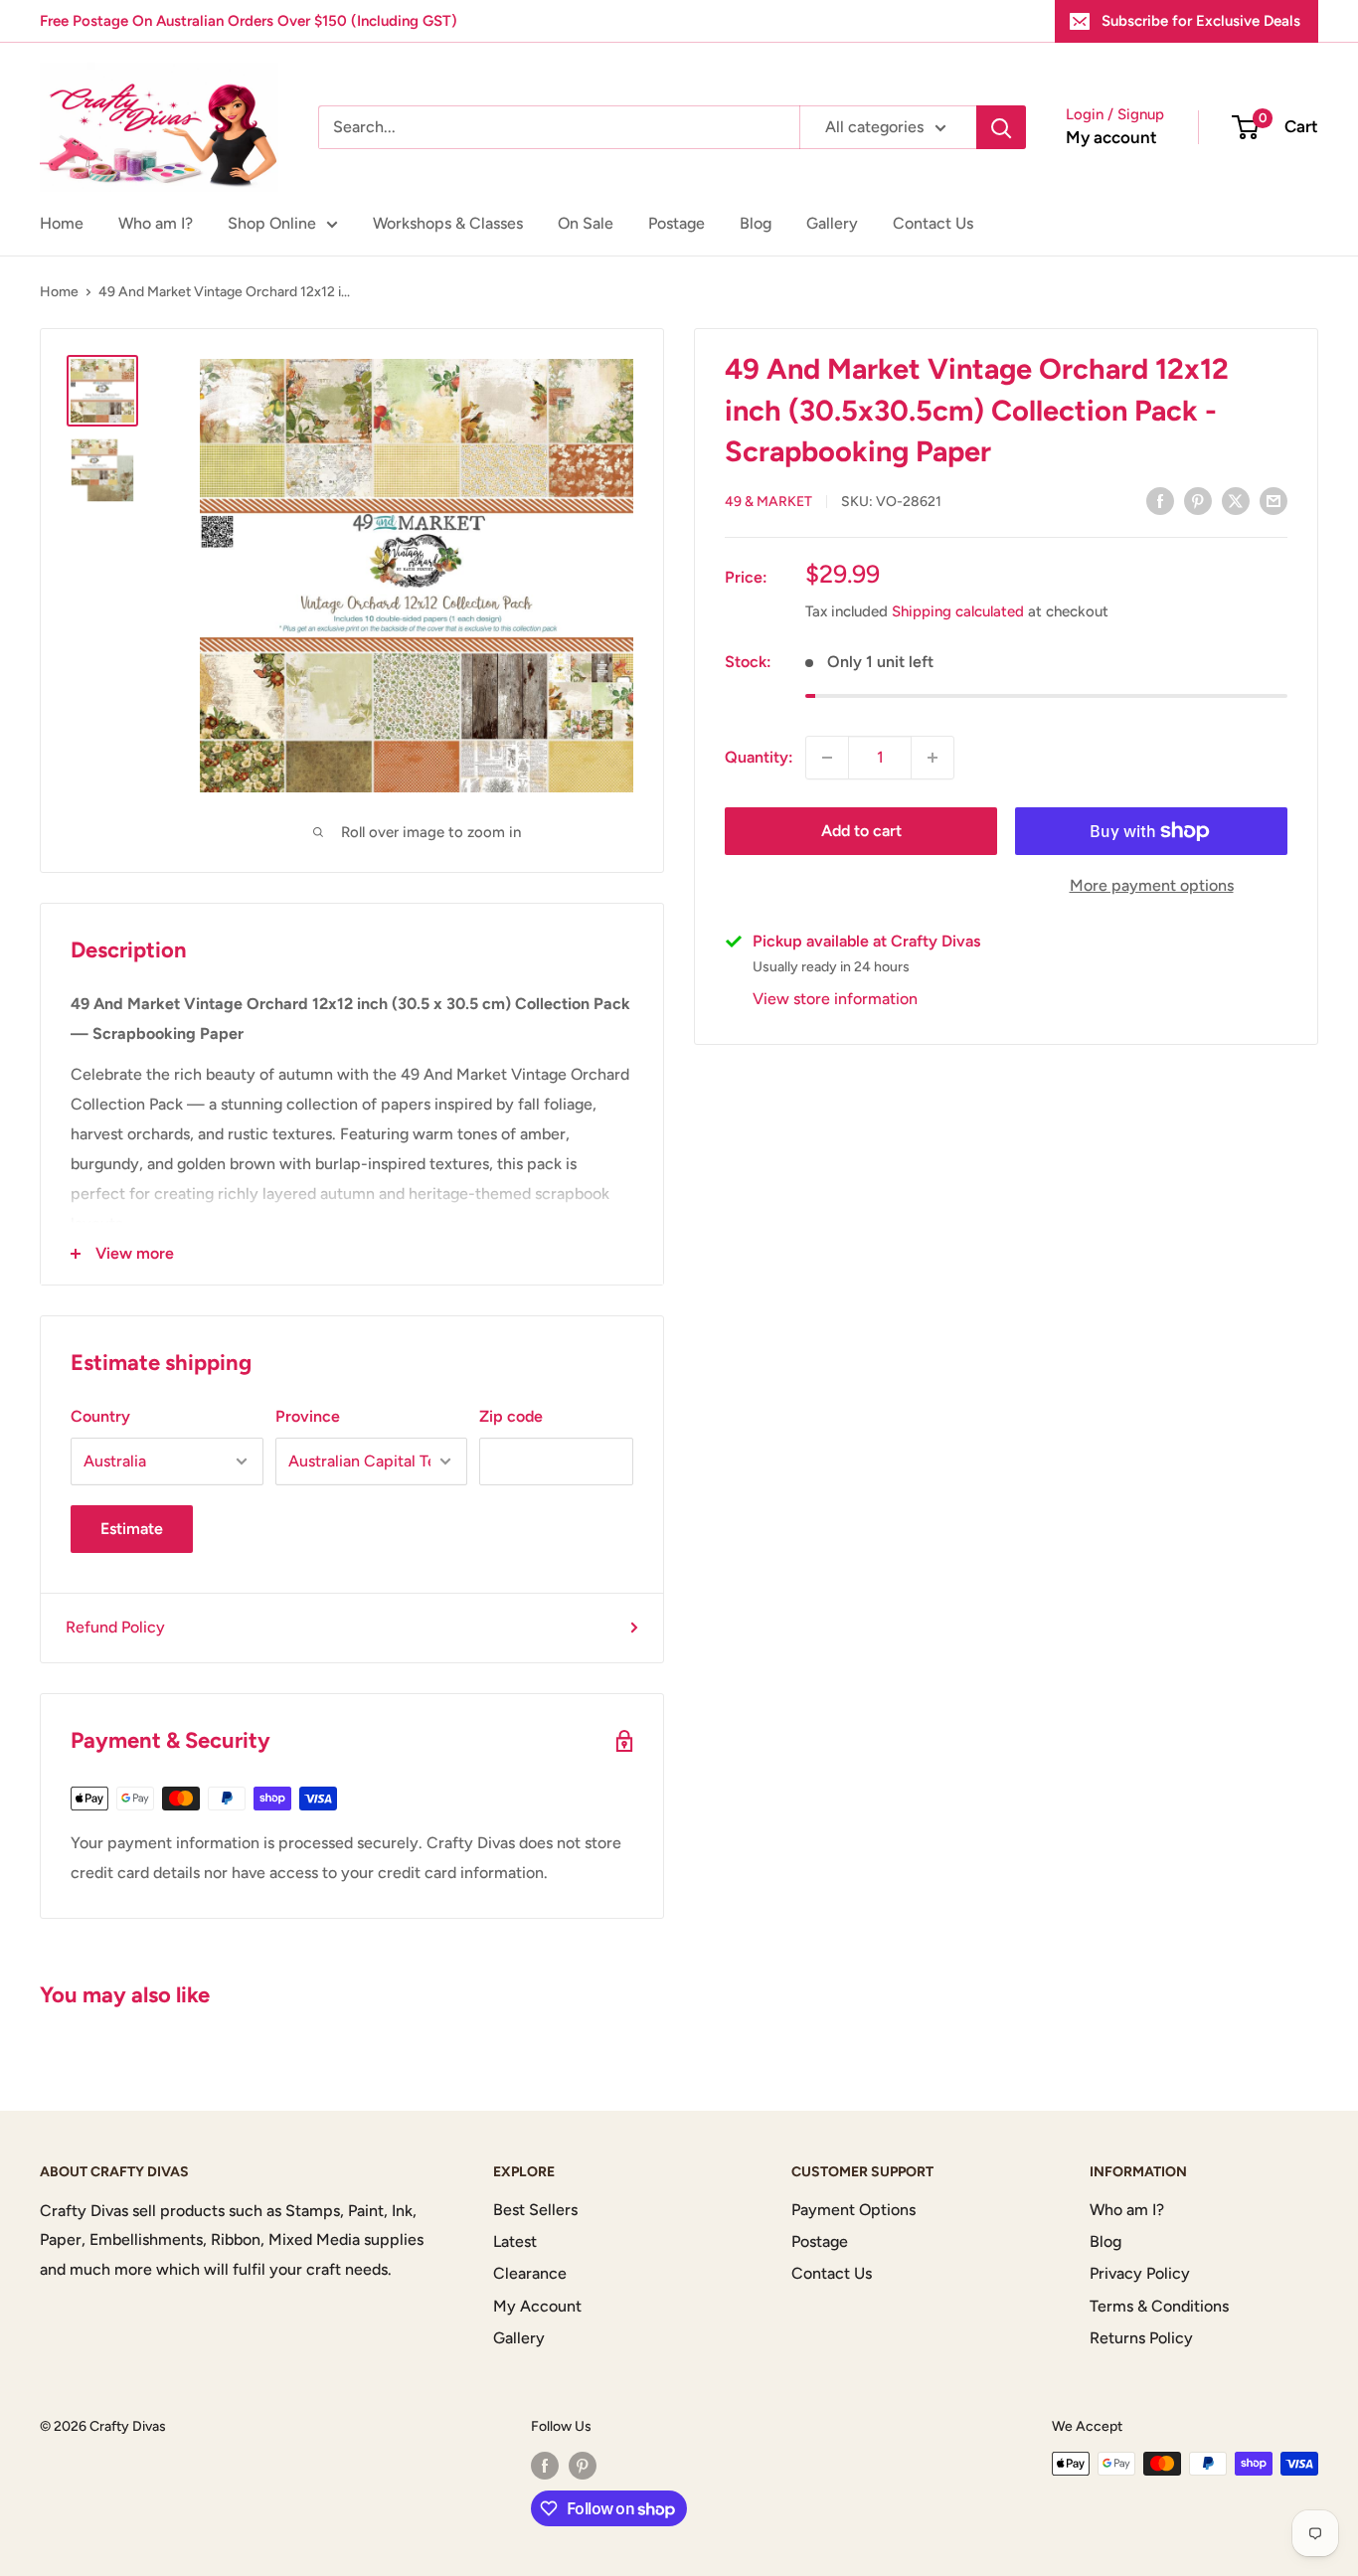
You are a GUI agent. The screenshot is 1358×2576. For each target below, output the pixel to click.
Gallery (832, 223)
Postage (677, 223)
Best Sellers (535, 2210)
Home (62, 223)
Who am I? (156, 223)
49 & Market (768, 502)
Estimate (132, 1529)
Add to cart (861, 831)
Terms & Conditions (1159, 2306)
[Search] (1001, 127)
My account (1111, 137)
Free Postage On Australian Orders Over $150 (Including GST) (249, 21)
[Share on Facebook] (1160, 500)
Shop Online (272, 223)
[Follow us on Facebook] (545, 2466)
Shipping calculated (958, 611)
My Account (537, 2306)
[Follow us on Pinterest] (583, 2466)
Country (100, 1416)
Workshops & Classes (448, 223)
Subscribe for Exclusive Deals (1201, 21)
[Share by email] (1273, 500)
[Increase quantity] (933, 758)
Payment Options (853, 2210)
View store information (835, 999)
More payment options (1152, 885)
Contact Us (933, 223)
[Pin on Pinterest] (1198, 500)
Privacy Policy (1140, 2273)
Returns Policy (1141, 2338)
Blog (756, 223)
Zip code (511, 1416)
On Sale (586, 223)
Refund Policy (115, 1627)
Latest (515, 2241)
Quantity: (759, 757)
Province (308, 1416)
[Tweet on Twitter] (1236, 500)
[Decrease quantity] (827, 758)
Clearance (530, 2273)
